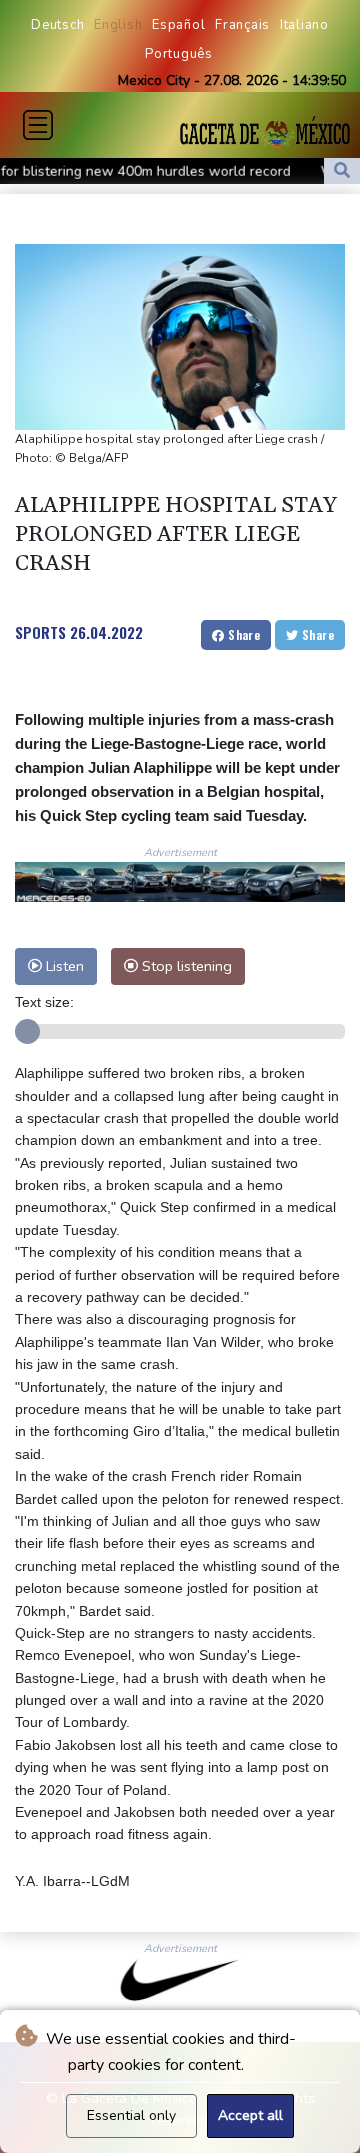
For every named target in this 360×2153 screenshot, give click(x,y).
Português (179, 54)
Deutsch (57, 25)
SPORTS (40, 632)
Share (242, 634)
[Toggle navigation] (38, 125)
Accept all (250, 2115)
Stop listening (185, 966)
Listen (63, 966)
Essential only (131, 2115)
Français (242, 25)
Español (178, 25)
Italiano (304, 25)
